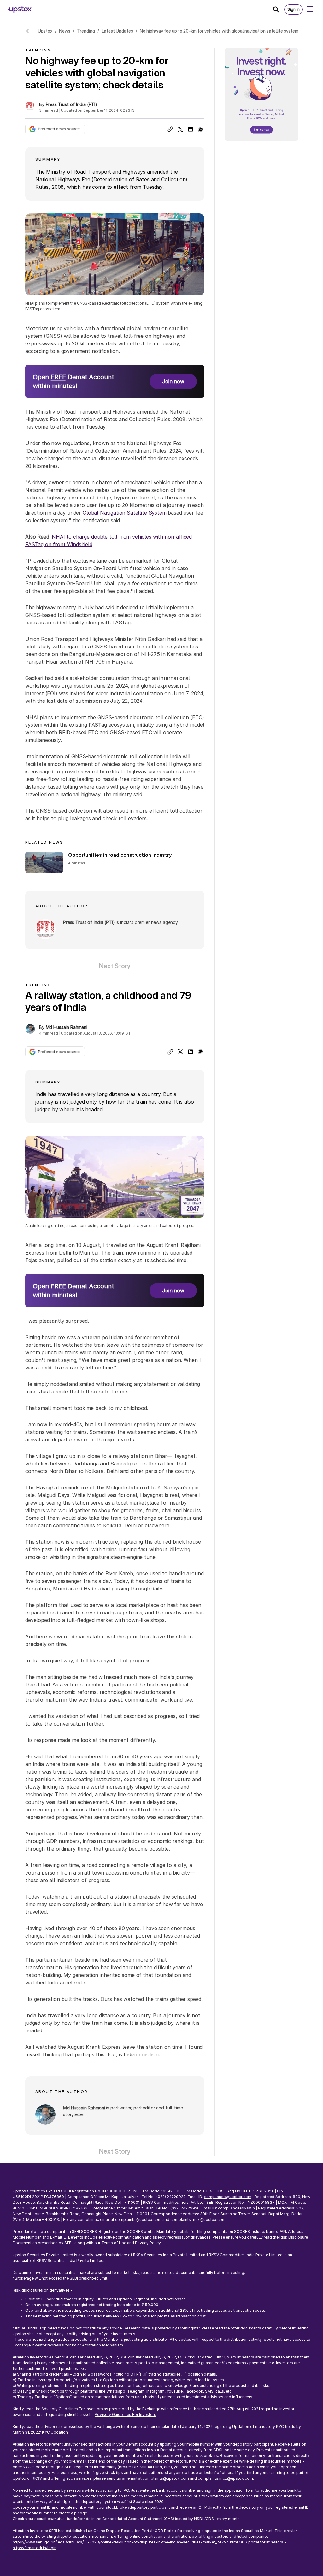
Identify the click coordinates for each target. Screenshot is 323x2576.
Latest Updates (117, 31)
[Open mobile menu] (311, 9)
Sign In (294, 9)
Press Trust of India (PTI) (71, 104)
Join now (173, 381)
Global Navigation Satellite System (125, 513)
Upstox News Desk (65, 2212)
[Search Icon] (279, 9)
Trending (86, 31)
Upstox (45, 31)
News (65, 31)
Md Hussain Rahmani (67, 1027)
